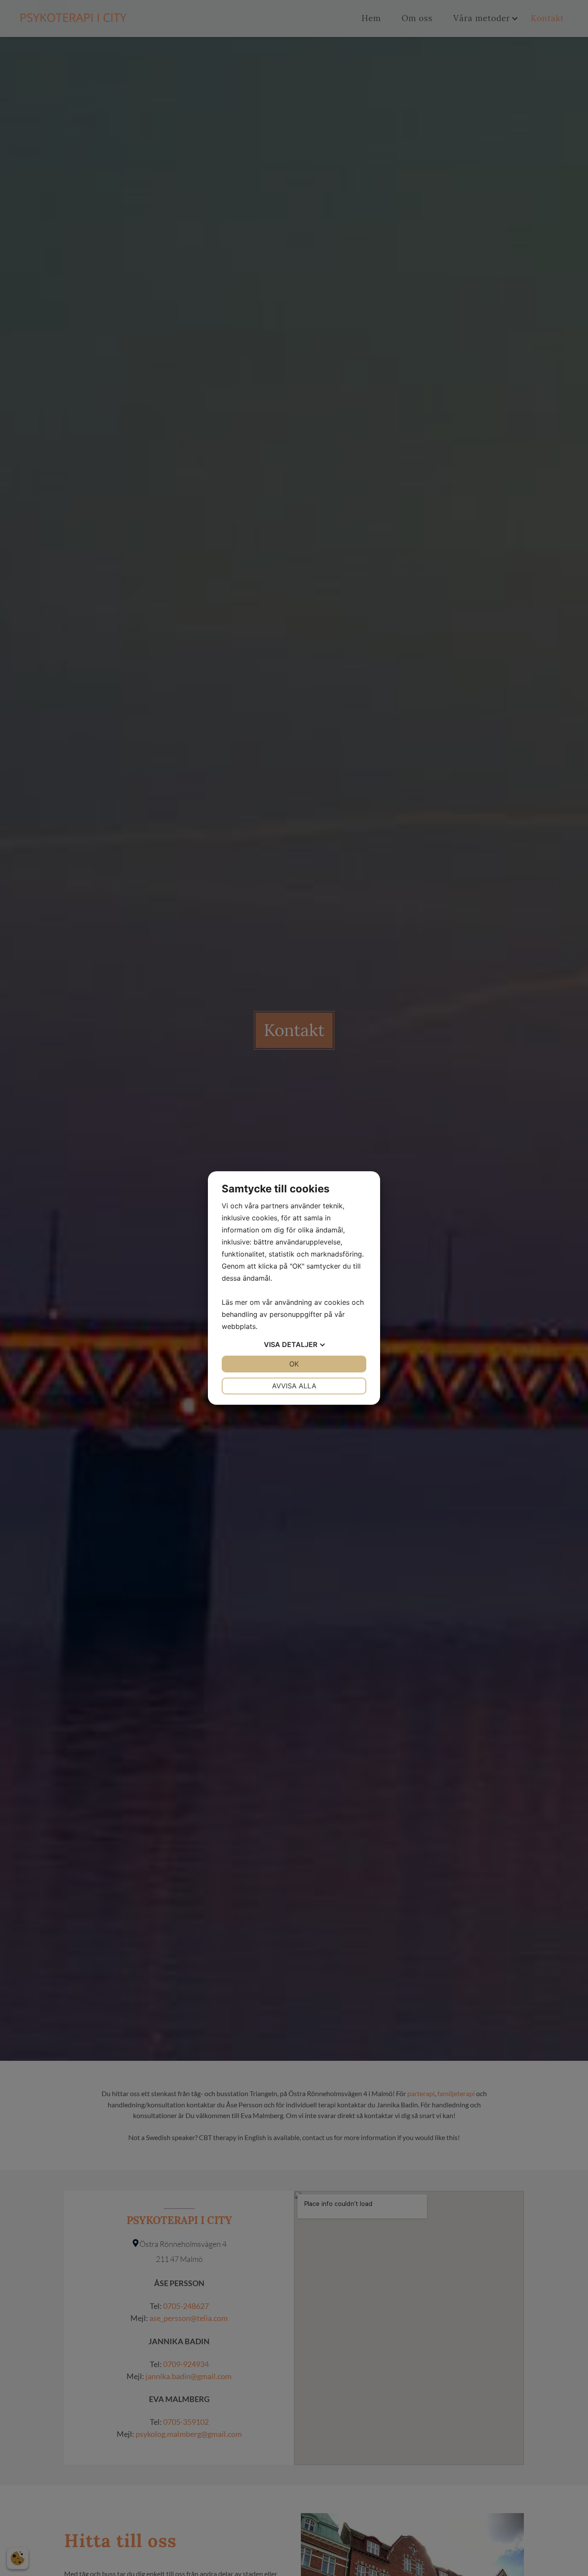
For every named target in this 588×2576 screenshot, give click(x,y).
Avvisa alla (294, 1386)
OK (294, 1364)
